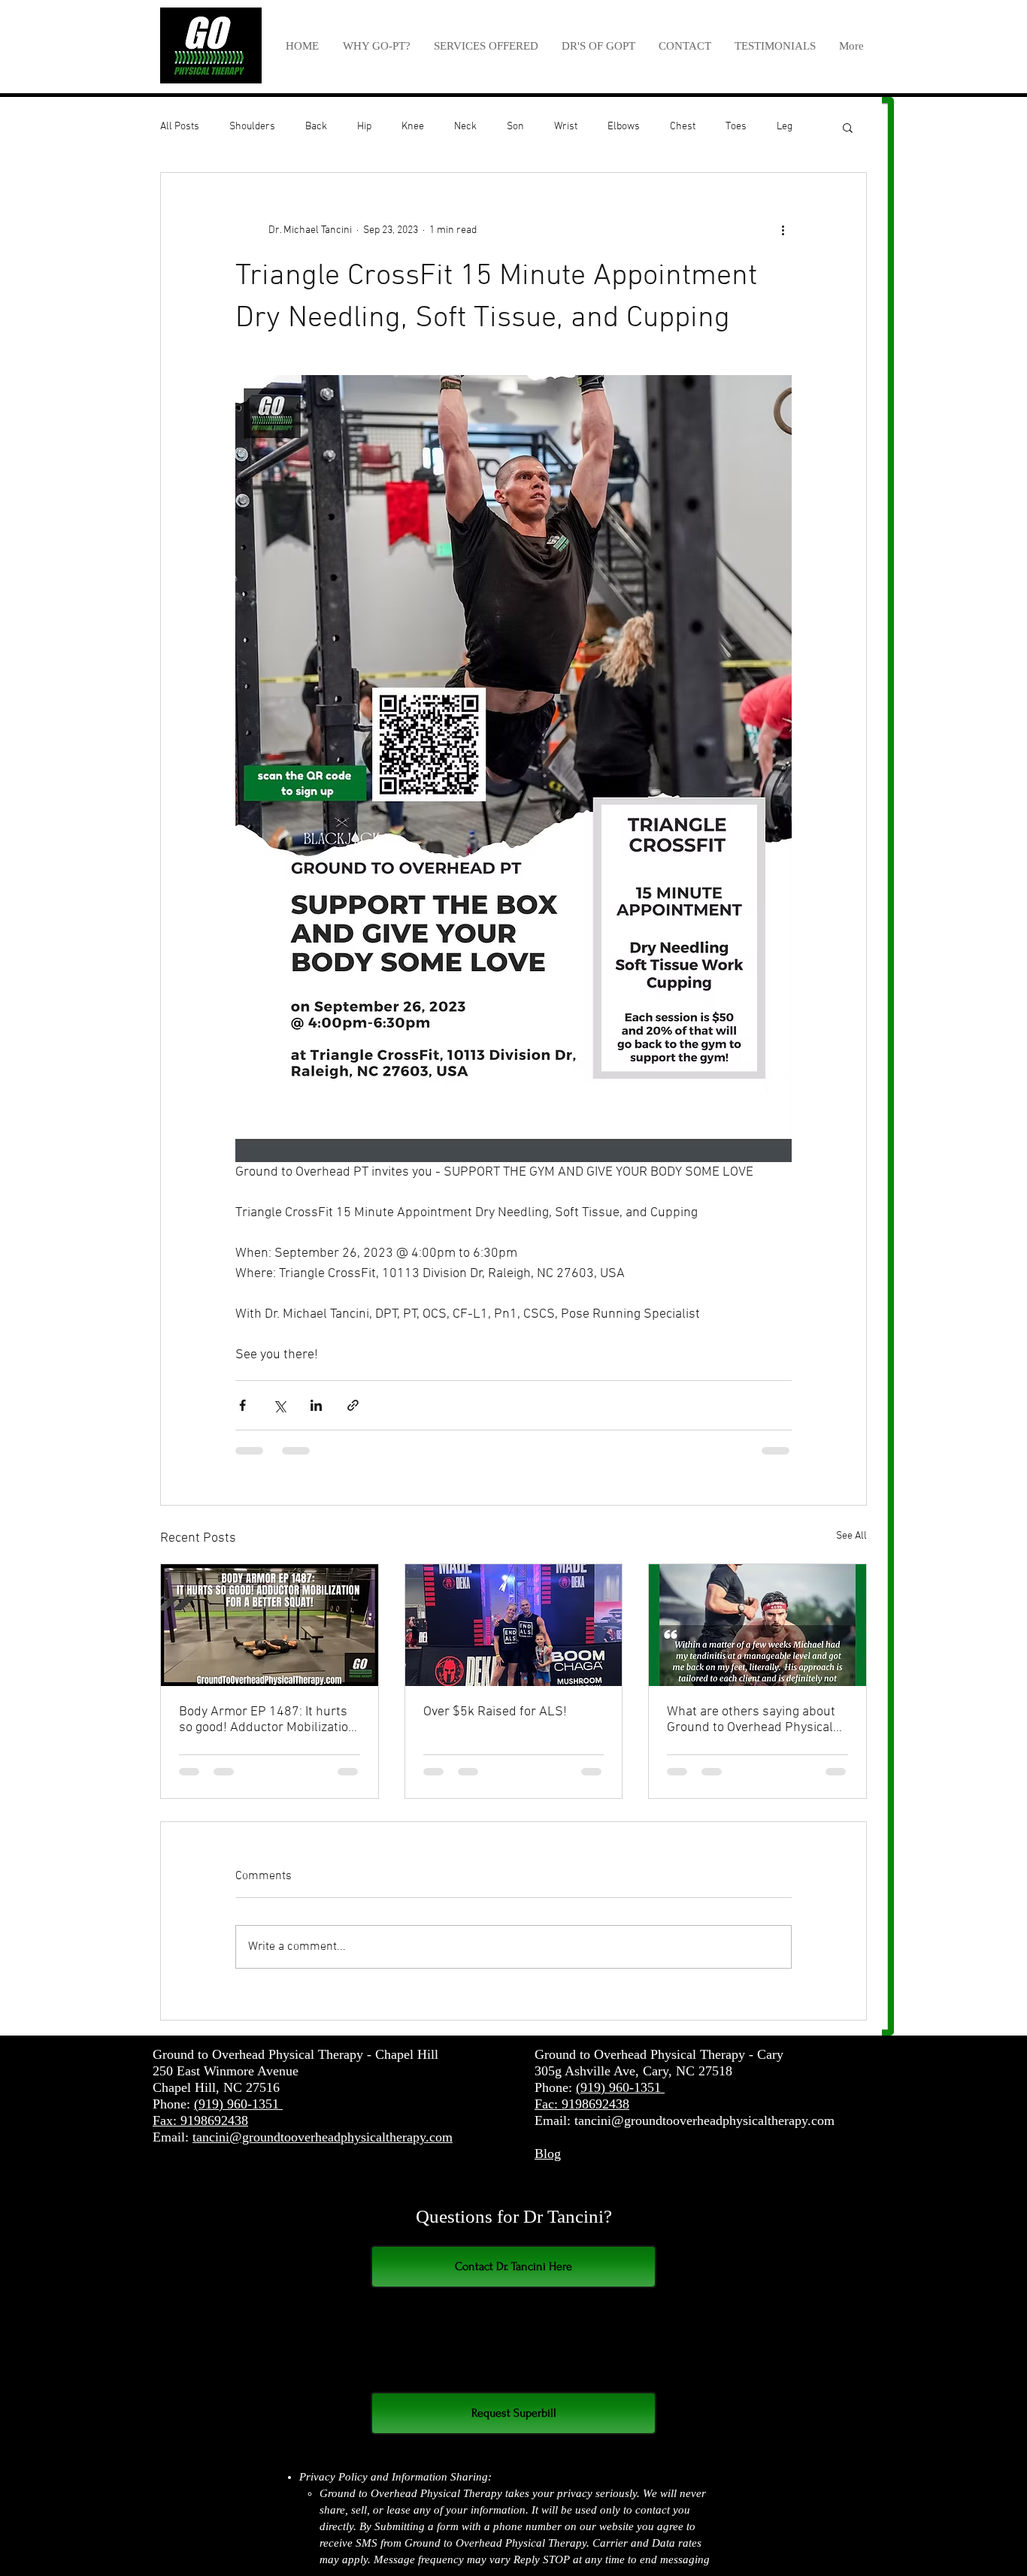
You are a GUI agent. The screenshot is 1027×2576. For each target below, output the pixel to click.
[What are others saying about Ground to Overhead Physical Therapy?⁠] (757, 1625)
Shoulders (252, 127)
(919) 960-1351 (238, 2118)
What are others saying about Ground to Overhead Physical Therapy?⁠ (751, 1720)
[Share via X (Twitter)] (279, 1405)
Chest (683, 127)
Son (515, 127)
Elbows (624, 127)
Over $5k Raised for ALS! (495, 1712)
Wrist (566, 127)
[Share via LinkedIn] (316, 1405)
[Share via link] (353, 1405)
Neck (465, 127)
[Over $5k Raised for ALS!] (514, 1625)
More (788, 127)
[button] (486, 46)
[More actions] (783, 230)
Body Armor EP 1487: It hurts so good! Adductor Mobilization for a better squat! (267, 1720)
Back (316, 127)
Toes (736, 127)
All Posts (180, 127)
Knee (413, 127)
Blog (548, 2168)
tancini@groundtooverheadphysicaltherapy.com (323, 2151)
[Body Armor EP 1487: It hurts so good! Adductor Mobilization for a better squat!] (270, 1625)
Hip (364, 127)
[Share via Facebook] (242, 1405)
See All (851, 1536)
